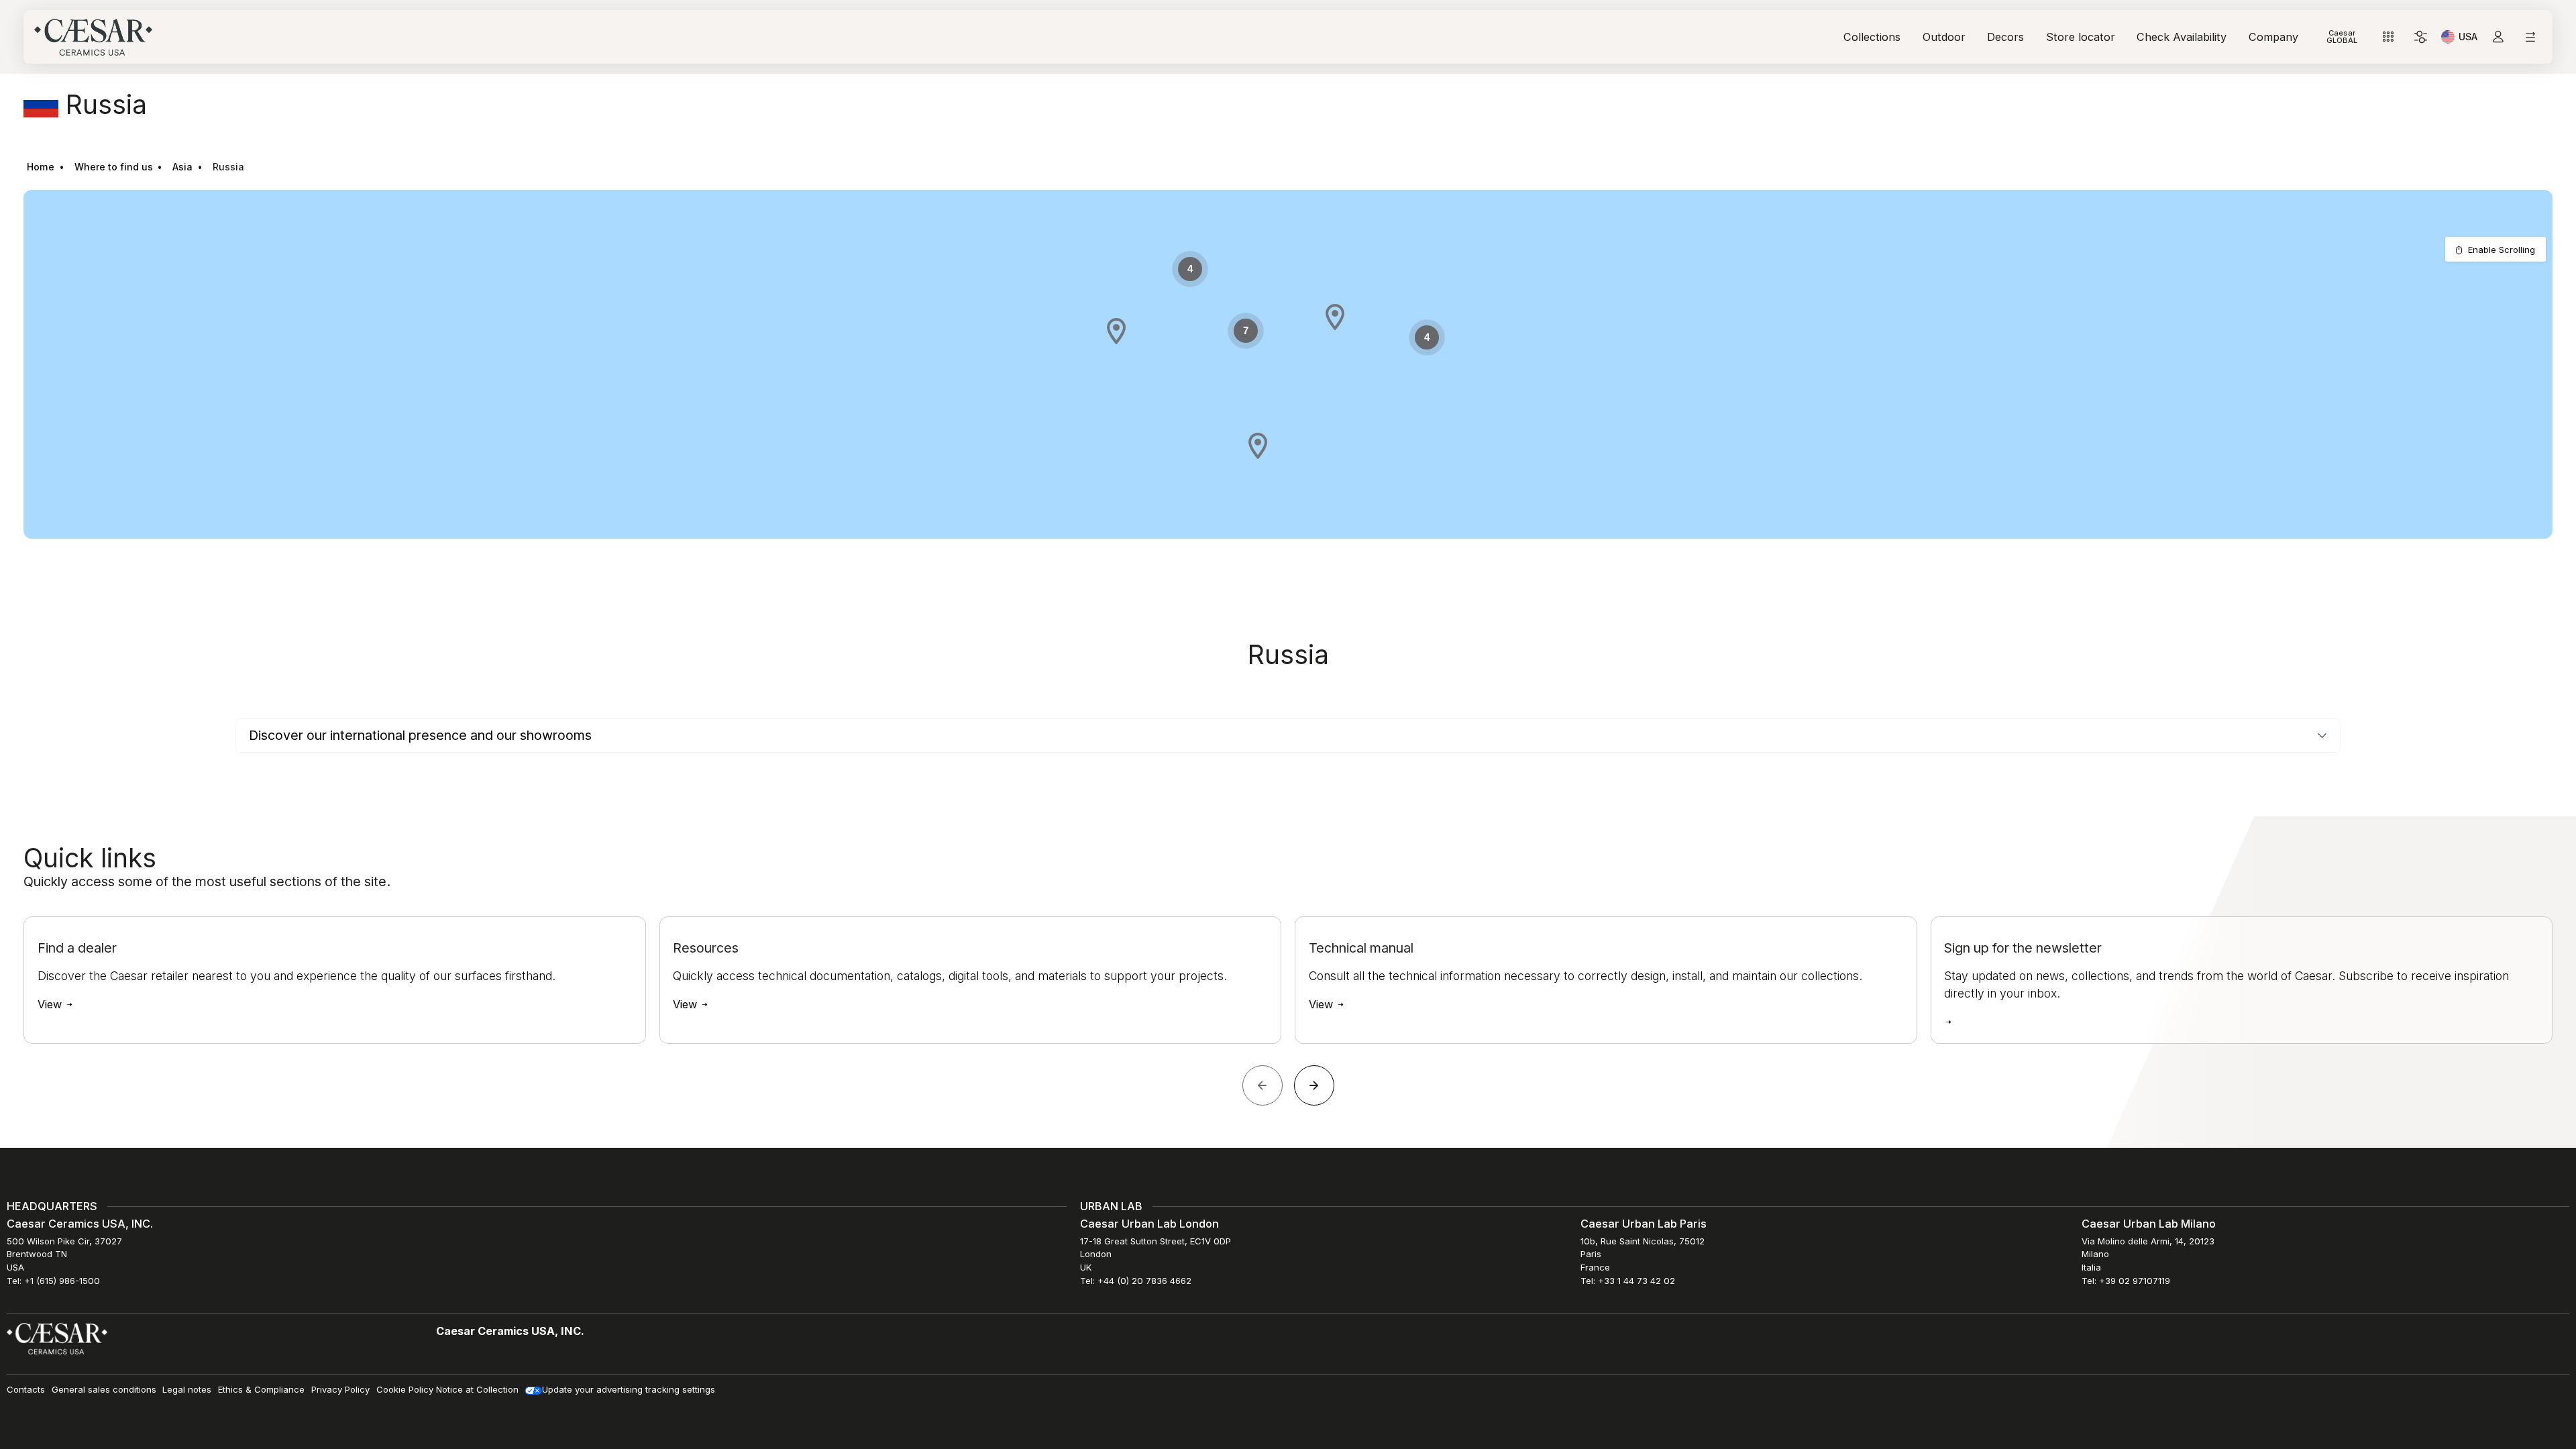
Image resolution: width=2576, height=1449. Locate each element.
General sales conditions (104, 1389)
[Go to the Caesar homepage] (93, 37)
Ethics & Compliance (261, 1389)
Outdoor (1944, 37)
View (51, 1004)
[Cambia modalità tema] (2421, 37)
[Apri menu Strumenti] (2389, 37)
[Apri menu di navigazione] (2530, 37)
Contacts (26, 1389)
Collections (1872, 37)
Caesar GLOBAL (2342, 37)
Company (2273, 37)
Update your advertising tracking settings (629, 1389)
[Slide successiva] (1314, 1085)
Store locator (2081, 37)
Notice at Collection (477, 1389)
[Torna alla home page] (57, 1338)
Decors (2005, 37)
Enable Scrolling (2502, 250)
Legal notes (187, 1389)
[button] (1335, 317)
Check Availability (2182, 37)
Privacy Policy (340, 1389)
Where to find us (114, 167)
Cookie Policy (405, 1389)
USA (2468, 39)
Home (41, 167)
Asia (182, 167)
